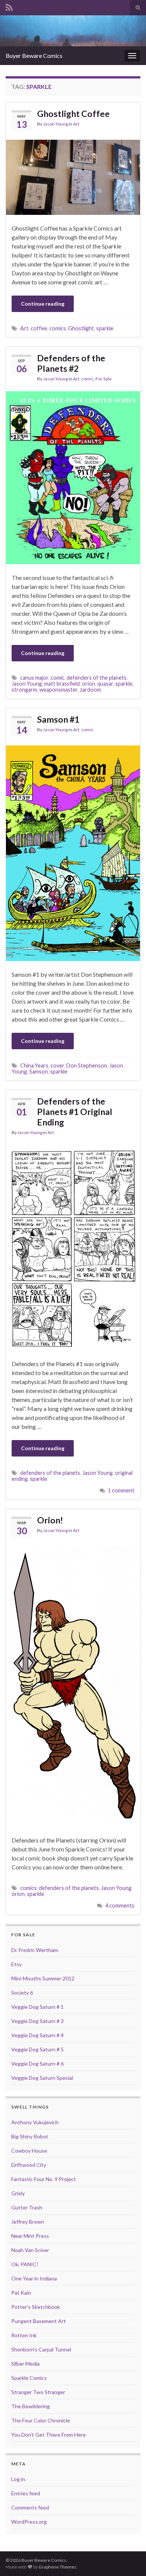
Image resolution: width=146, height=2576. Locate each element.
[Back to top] (129, 2559)
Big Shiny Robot (30, 2136)
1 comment (121, 1490)
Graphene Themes (57, 2567)
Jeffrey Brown (28, 2222)
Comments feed (30, 2507)
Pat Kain (21, 2293)
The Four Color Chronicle (41, 2420)
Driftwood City (29, 2165)
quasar (105, 684)
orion (89, 684)
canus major (34, 678)
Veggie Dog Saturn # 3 (37, 2021)
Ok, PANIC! (25, 2264)
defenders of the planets (97, 678)
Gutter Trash (27, 2207)
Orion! (50, 1520)
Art (76, 124)
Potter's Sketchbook (36, 2307)
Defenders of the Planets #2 (71, 363)
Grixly (18, 2193)
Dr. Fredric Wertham (35, 1950)
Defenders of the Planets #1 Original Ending (75, 1112)
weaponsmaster (58, 690)
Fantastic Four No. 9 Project (44, 2179)
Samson (39, 1071)
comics (58, 328)
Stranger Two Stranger (38, 2392)
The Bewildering (31, 2406)
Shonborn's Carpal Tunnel (41, 2349)
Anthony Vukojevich (35, 2122)
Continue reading (43, 304)
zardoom (90, 690)
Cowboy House (29, 2151)
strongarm (24, 690)
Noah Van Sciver (30, 2250)
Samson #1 (58, 719)
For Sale (104, 379)
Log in (18, 2479)
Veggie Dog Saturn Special (42, 2078)
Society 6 (22, 1993)
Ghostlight (81, 328)
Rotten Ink (24, 2335)
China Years (34, 1065)
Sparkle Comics (29, 2378)
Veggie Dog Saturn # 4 (37, 2035)
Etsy (16, 1964)
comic (87, 379)
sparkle (105, 328)
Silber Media (25, 2364)
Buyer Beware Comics (34, 55)
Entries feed (26, 2493)
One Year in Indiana (34, 2278)
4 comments (120, 1905)
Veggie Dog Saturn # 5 (37, 2049)
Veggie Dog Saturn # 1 (37, 2007)
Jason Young (55, 124)
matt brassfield (62, 684)
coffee (39, 328)
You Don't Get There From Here (48, 2435)
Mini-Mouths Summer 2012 (43, 1978)
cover (57, 1065)
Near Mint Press (30, 2236)
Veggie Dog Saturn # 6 (37, 2064)
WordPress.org (29, 2522)
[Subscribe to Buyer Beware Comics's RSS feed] (9, 6)
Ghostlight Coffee (73, 114)
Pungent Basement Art (39, 2321)
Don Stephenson (87, 1065)
